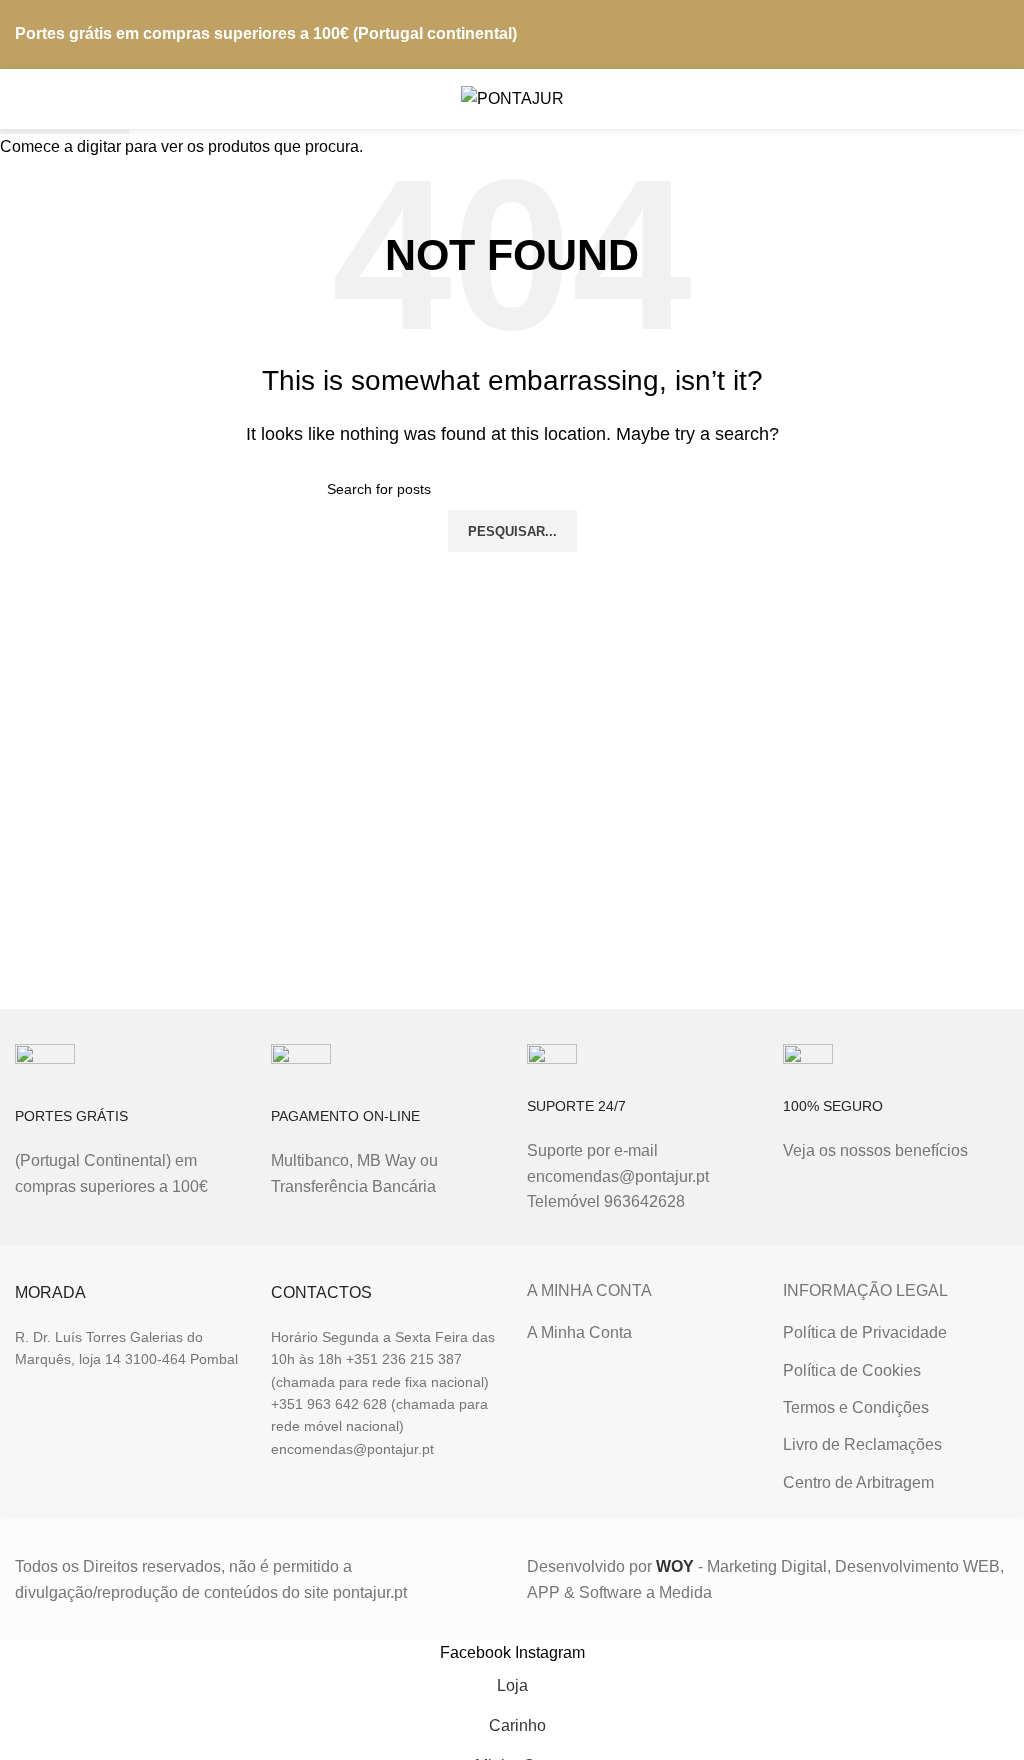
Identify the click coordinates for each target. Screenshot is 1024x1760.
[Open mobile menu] (23, 99)
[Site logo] (512, 97)
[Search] (960, 99)
